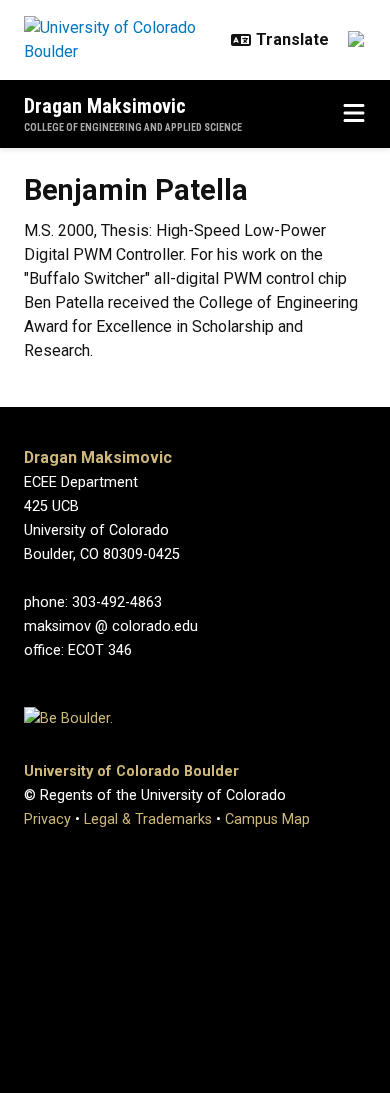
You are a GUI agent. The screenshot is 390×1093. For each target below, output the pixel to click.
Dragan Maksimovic (105, 106)
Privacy (47, 819)
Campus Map (267, 819)
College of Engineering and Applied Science (133, 127)
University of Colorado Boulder (131, 771)
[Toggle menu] (354, 114)
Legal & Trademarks (148, 819)
